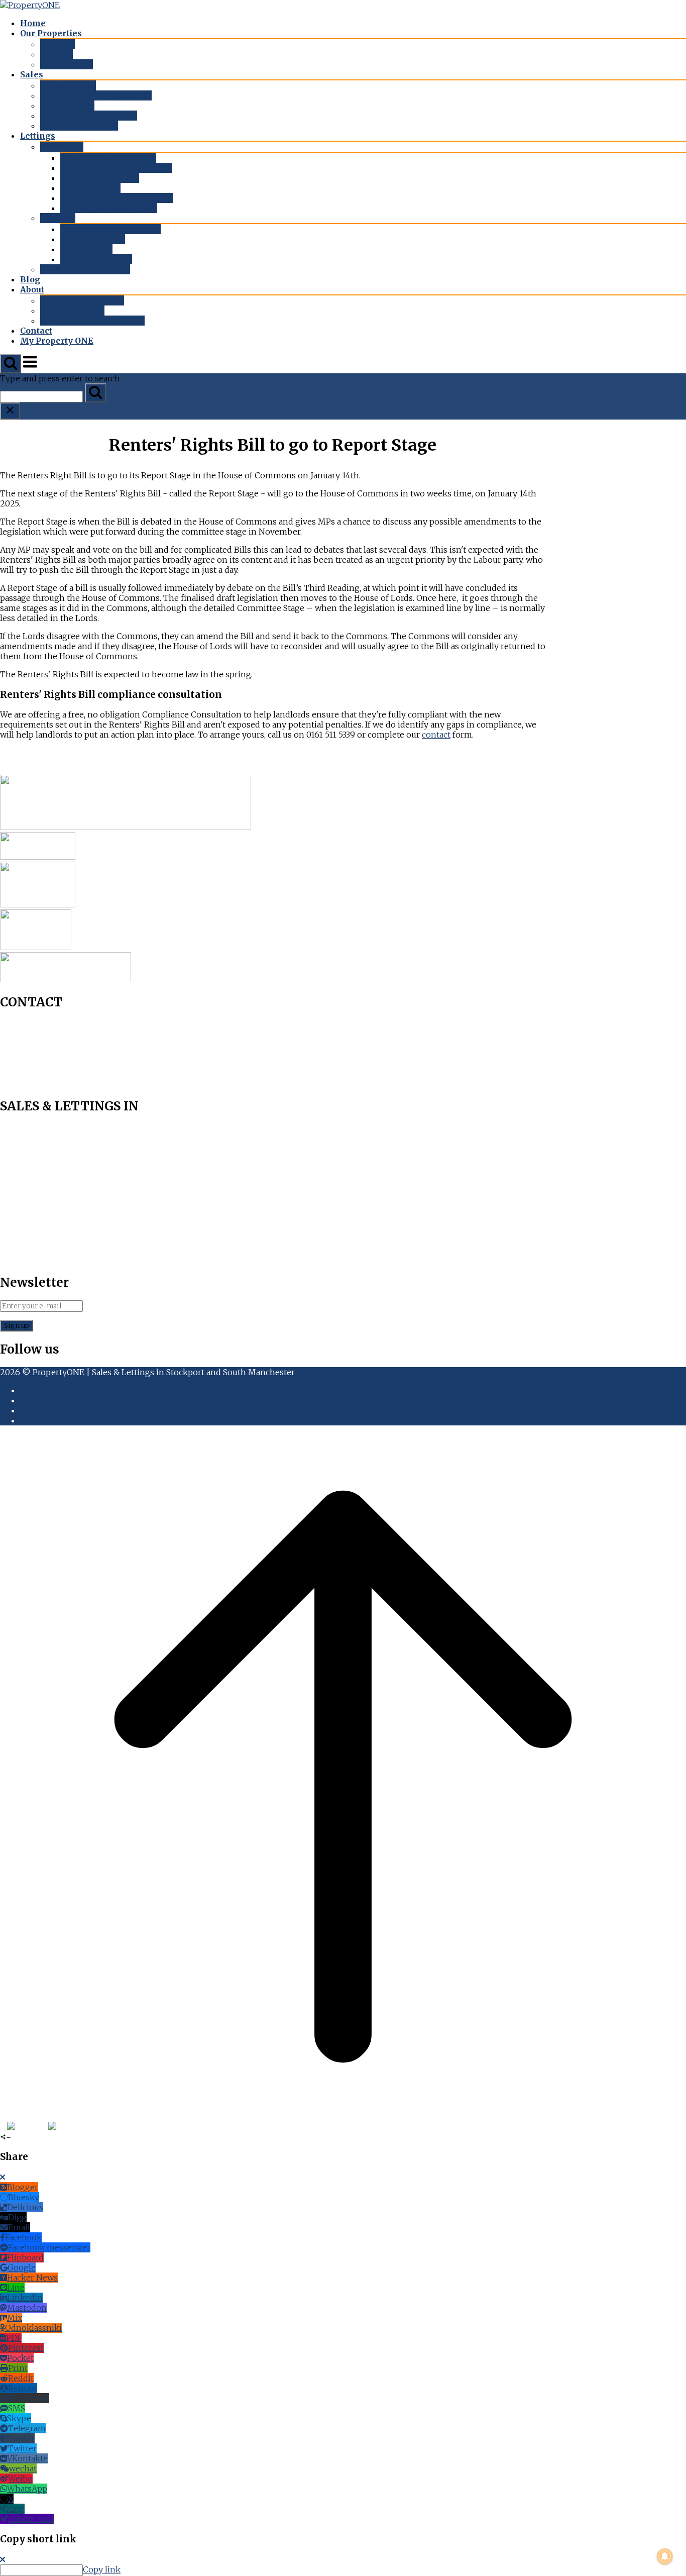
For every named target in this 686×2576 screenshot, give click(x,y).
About (32, 289)
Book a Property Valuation (96, 95)
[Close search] (10, 411)
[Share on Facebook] (3, 2127)
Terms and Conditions (64, 1390)
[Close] (3, 2177)
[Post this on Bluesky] (27, 2127)
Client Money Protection (92, 321)
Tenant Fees (86, 249)
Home (33, 23)
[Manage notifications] (665, 2556)
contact (436, 735)
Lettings (38, 136)
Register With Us (96, 259)
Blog (30, 279)
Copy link (102, 2569)
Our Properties (51, 33)
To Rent (56, 54)
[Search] (95, 393)
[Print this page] (96, 2127)
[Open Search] (11, 364)
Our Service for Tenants (110, 229)
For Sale (58, 44)
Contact (36, 331)
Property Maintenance (109, 208)
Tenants (58, 218)
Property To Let (93, 239)
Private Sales (68, 85)
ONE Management (100, 178)
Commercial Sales (79, 126)
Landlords (62, 147)
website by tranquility (62, 1420)
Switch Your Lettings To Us (117, 198)
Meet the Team (72, 311)
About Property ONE (82, 300)
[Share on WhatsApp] (67, 2127)
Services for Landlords (108, 158)
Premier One (67, 106)
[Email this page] (86, 2127)
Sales (32, 74)
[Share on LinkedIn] (76, 2127)
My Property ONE (57, 341)
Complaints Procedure (64, 1410)
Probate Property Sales (89, 116)
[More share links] (105, 2127)
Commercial (67, 64)
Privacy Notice (48, 1400)
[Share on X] (55, 2127)
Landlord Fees (90, 188)
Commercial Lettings (85, 269)
